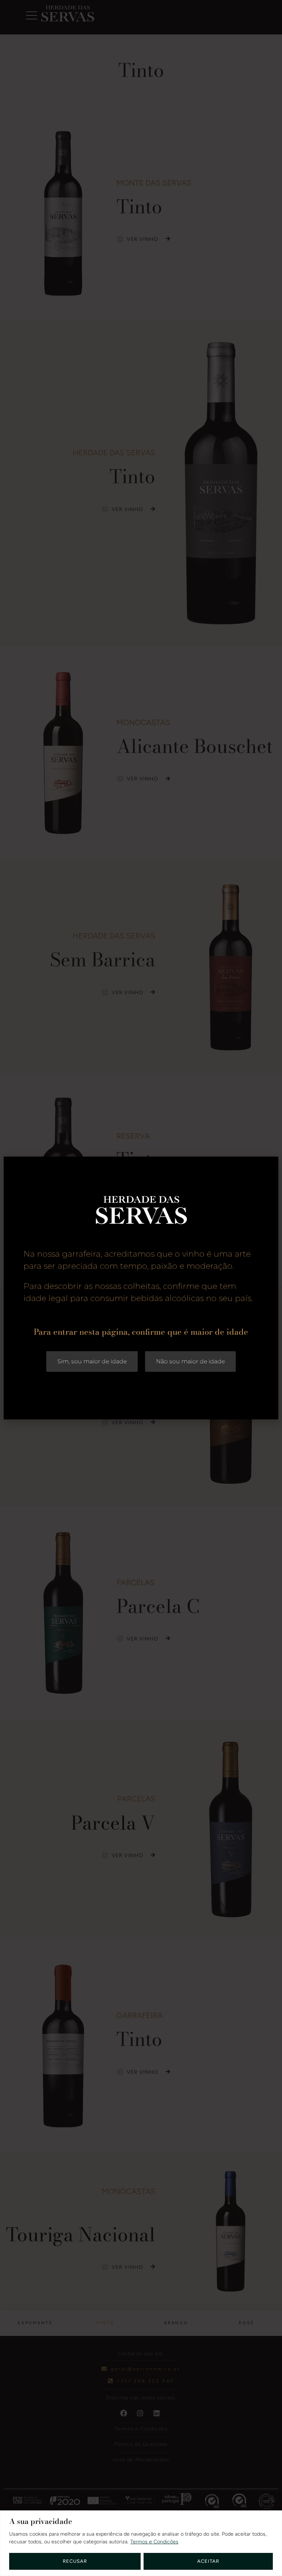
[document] (141, 1288)
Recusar (75, 2561)
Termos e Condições (154, 2542)
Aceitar (208, 2561)
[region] (141, 2543)
